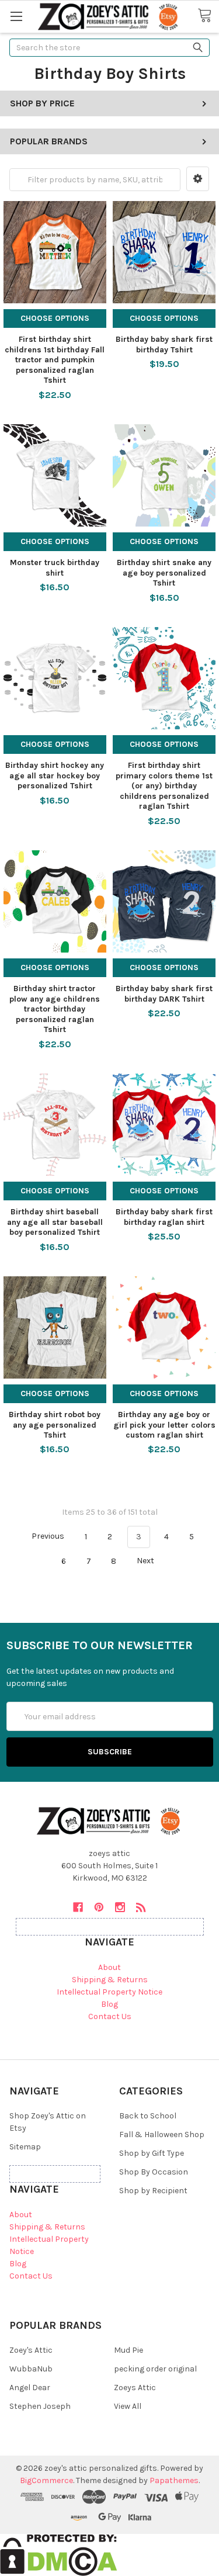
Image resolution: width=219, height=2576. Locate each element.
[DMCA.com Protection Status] (59, 2555)
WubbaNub (31, 2369)
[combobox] (109, 48)
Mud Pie (128, 2350)
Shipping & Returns (110, 1980)
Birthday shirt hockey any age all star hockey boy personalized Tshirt (55, 775)
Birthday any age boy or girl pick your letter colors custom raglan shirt (164, 1425)
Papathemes (174, 2480)
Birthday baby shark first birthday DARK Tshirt (164, 994)
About (109, 1967)
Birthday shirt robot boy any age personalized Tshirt (55, 1425)
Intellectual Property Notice (109, 1992)
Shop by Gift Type (152, 2153)
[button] (198, 179)
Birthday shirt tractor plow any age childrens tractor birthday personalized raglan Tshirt (55, 1009)
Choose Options (55, 318)
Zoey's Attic (31, 2350)
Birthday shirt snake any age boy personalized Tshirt (164, 573)
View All (128, 2406)
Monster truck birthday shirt (55, 568)
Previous (47, 1537)
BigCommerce (46, 2480)
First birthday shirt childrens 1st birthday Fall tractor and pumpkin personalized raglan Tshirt (55, 360)
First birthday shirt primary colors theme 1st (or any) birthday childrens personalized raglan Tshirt (164, 786)
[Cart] (208, 16)
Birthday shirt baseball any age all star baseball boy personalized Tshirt (55, 1222)
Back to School (148, 2116)
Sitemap (25, 2147)
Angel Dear (30, 2388)
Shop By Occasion (154, 2172)
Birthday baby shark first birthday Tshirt (164, 344)
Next (146, 1561)
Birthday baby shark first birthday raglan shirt (164, 1217)
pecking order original (155, 2369)
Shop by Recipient (153, 2191)
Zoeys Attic (135, 2388)
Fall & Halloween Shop (162, 2134)
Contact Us (110, 2016)
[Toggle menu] (16, 16)
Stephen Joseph (40, 2406)
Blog (109, 2004)
